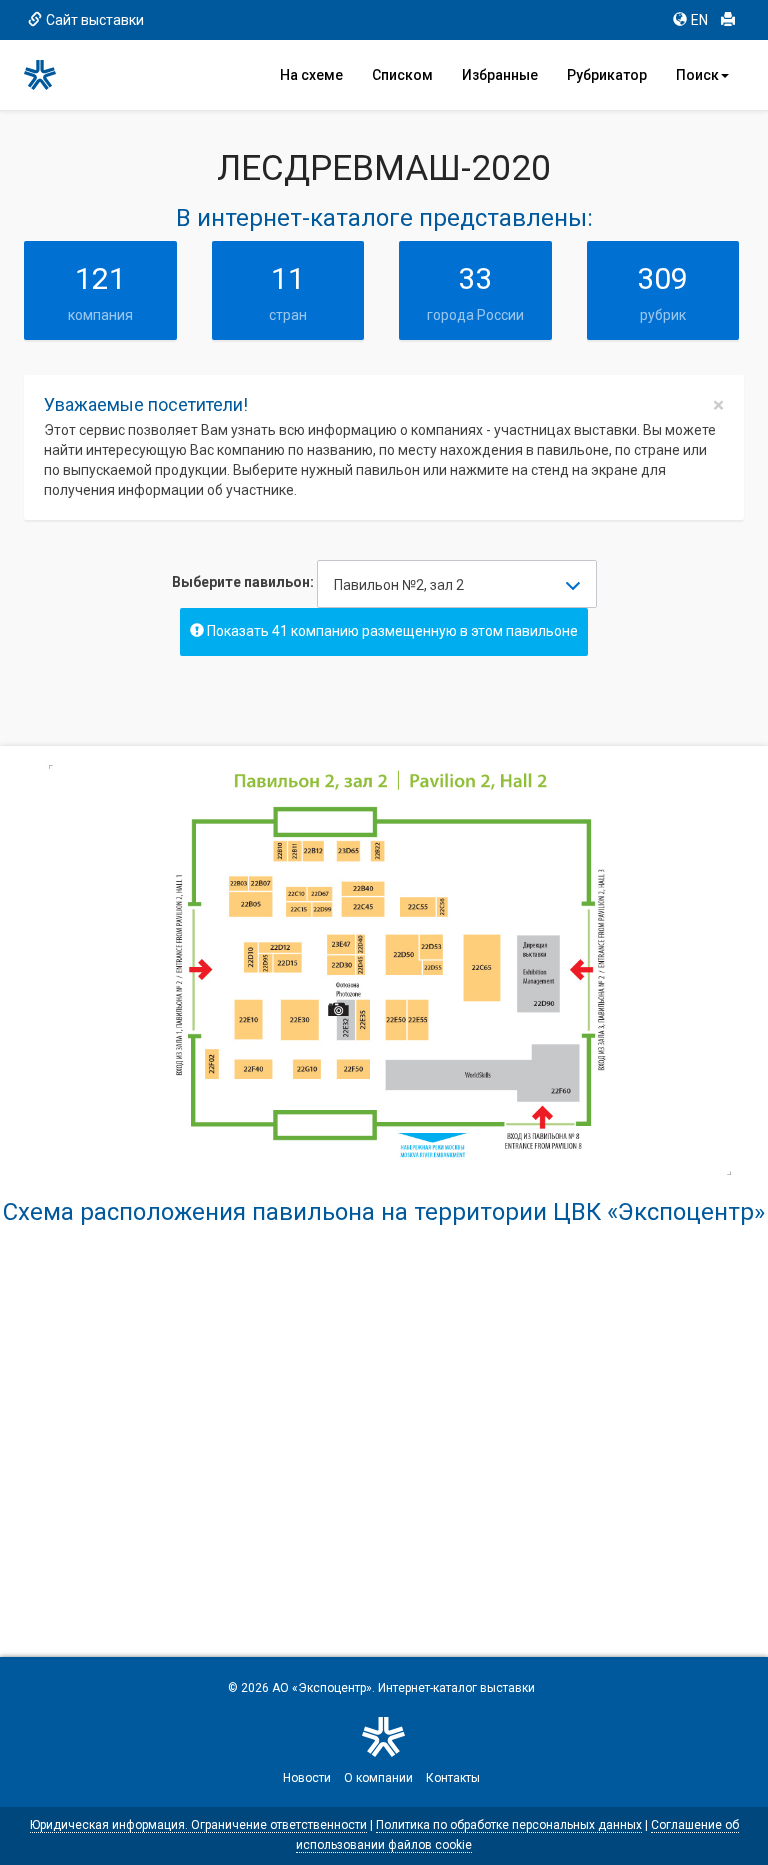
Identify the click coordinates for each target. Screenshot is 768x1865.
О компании (378, 1778)
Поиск (697, 75)
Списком (402, 75)
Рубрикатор (607, 75)
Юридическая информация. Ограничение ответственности (198, 1825)
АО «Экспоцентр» (322, 1688)
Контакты (453, 1778)
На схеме (311, 75)
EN (699, 20)
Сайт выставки (95, 20)
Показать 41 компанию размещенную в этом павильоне (391, 631)
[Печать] (728, 20)
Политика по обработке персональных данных (509, 1825)
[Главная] (49, 75)
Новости (307, 1778)
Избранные (500, 75)
